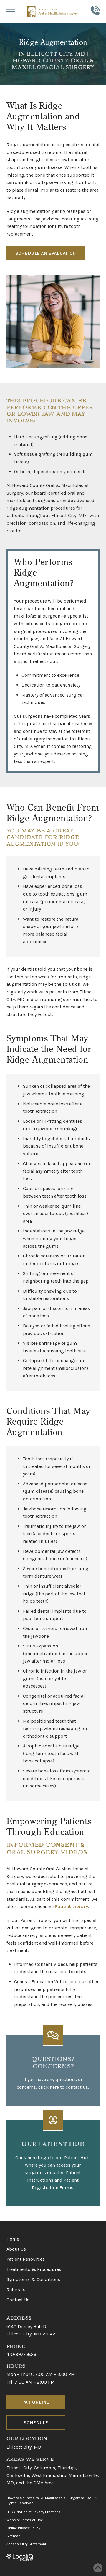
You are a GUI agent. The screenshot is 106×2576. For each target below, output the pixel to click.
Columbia (44, 2468)
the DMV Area (39, 2483)
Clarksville (18, 2475)
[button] (11, 11)
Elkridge (67, 2468)
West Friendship (49, 2475)
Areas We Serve (30, 2459)
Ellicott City (19, 2468)
